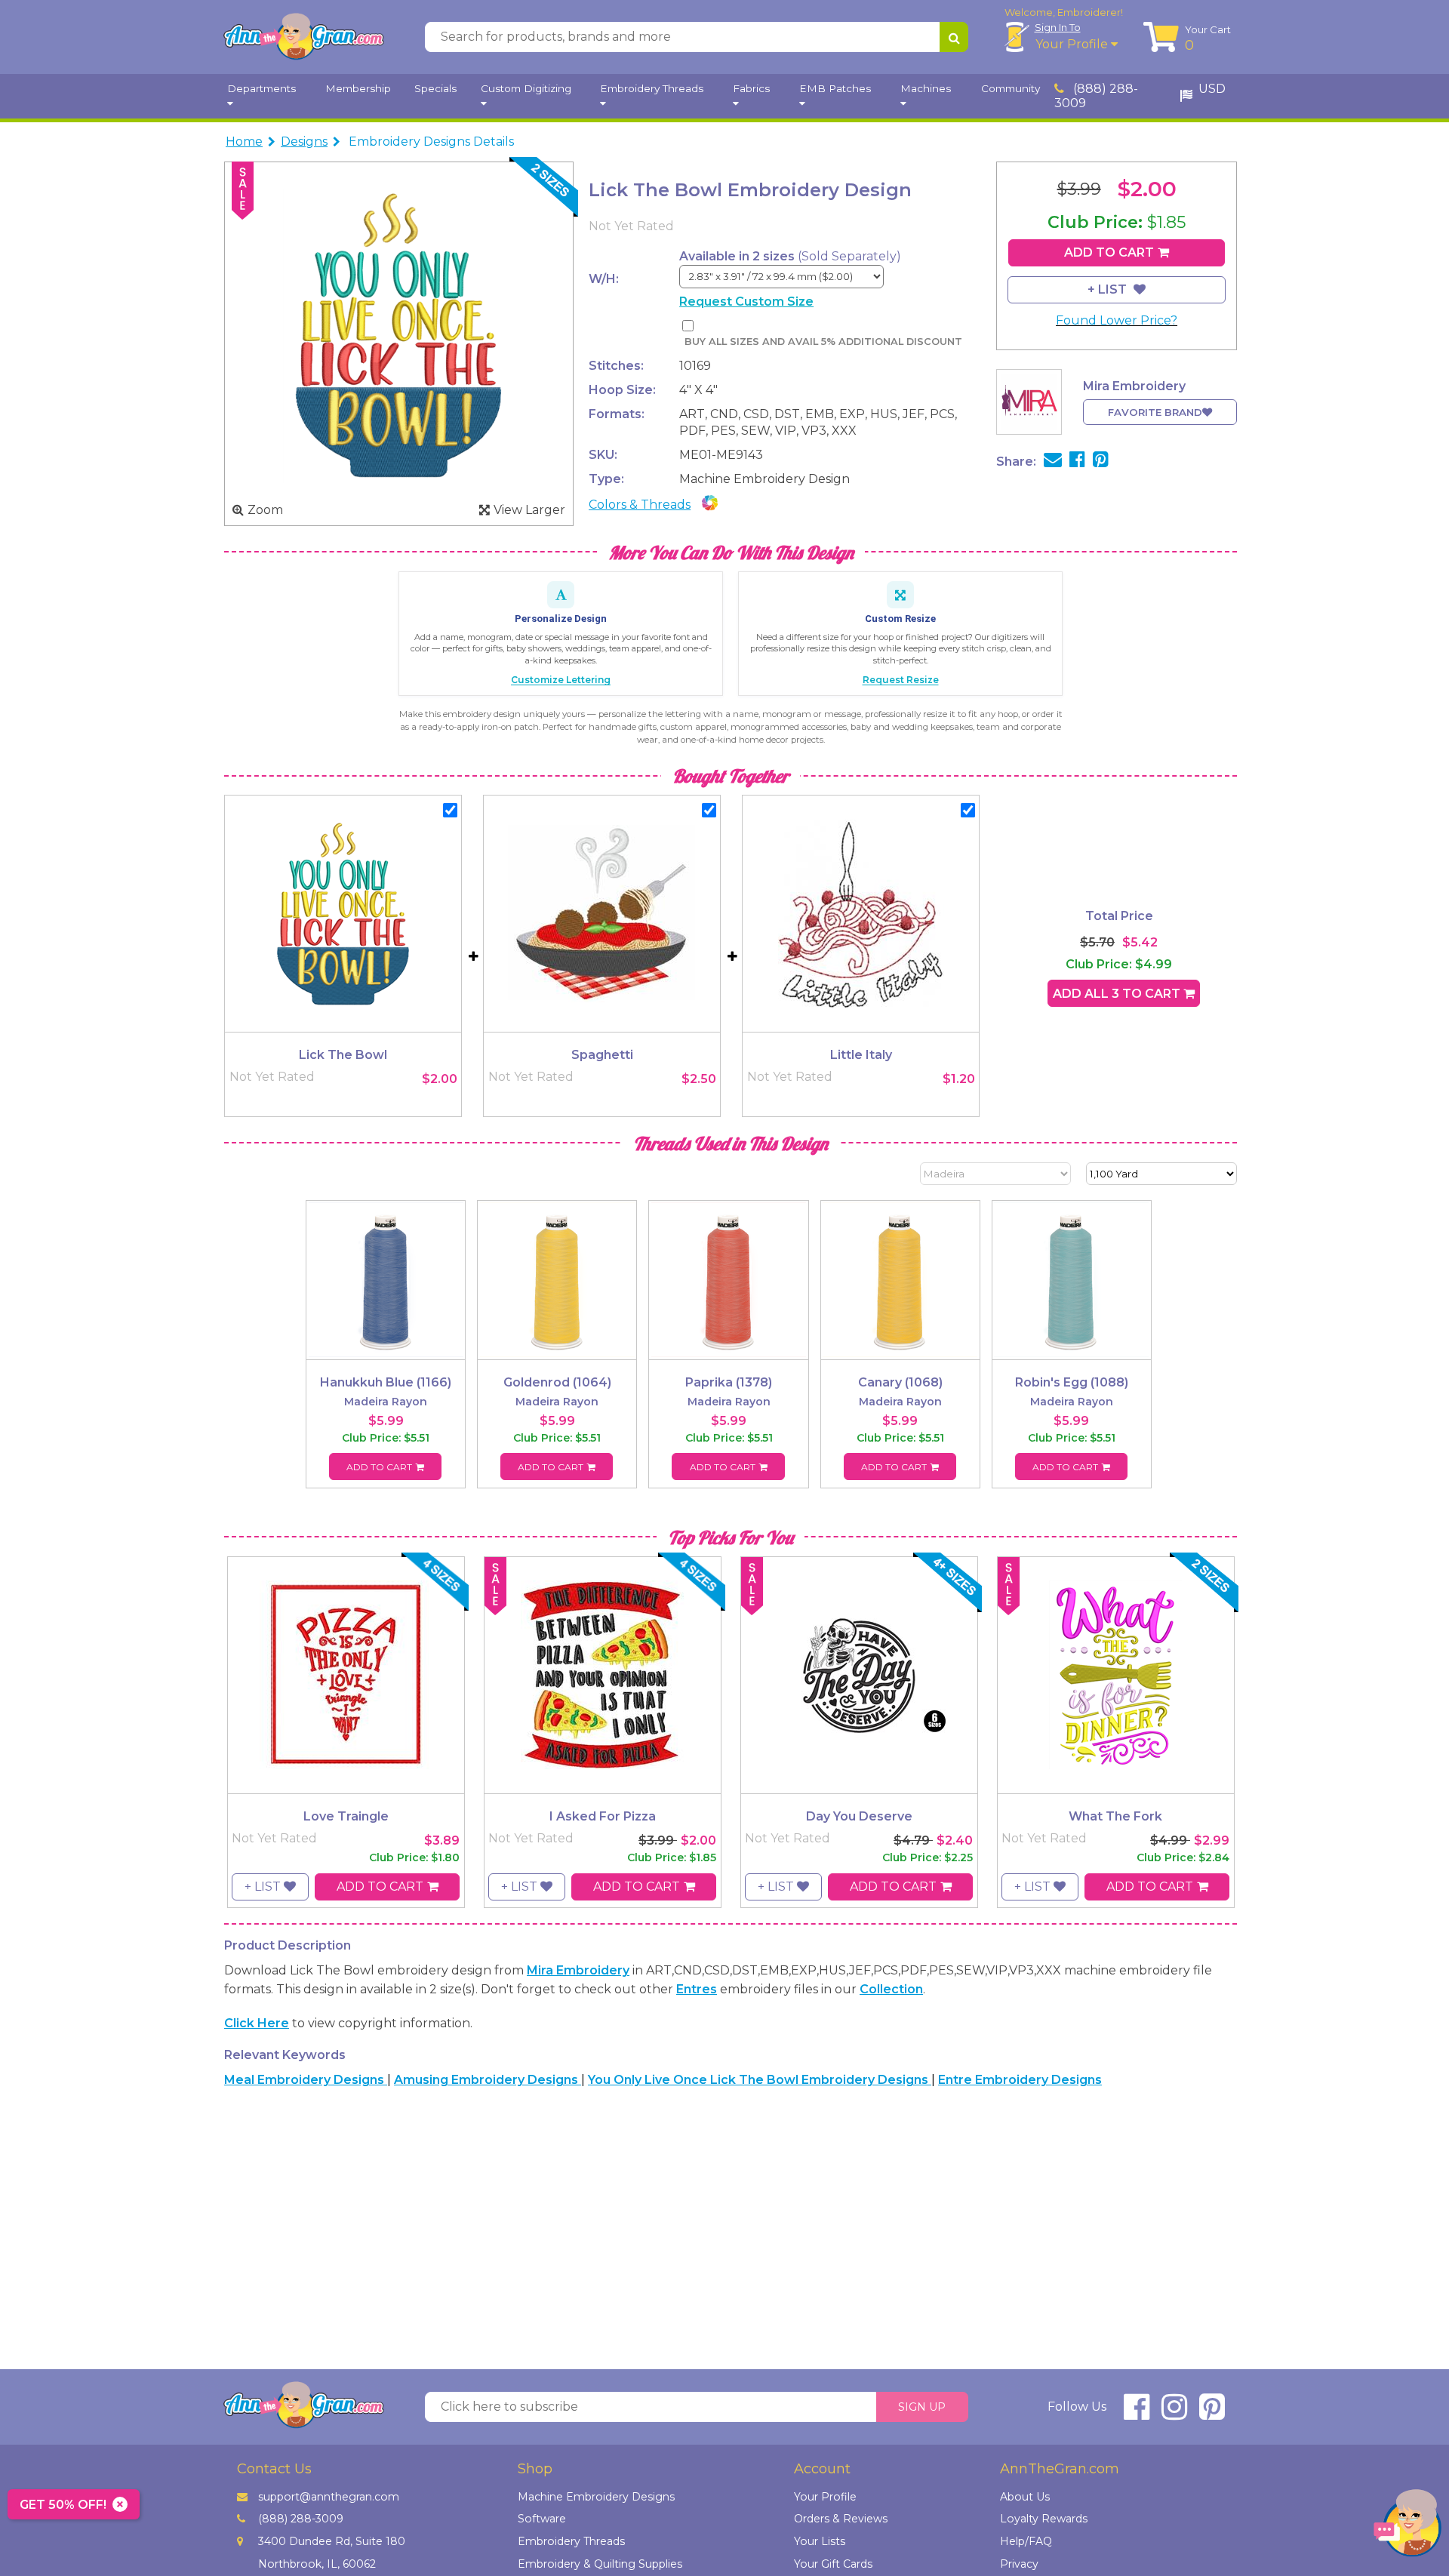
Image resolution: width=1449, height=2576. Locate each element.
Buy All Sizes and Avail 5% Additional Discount (823, 342)
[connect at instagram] (1174, 2413)
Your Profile (1073, 44)
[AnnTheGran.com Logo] (303, 37)
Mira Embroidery (578, 1970)
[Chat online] (1407, 2527)
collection (891, 1989)
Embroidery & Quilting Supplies (600, 2564)
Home (244, 142)
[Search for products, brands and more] (954, 37)
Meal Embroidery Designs (306, 2080)
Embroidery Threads (571, 2541)
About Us (1025, 2497)
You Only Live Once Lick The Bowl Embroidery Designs (760, 2080)
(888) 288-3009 (1096, 96)
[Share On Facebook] (1077, 462)
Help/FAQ (1026, 2541)
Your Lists (820, 2541)
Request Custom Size (746, 302)
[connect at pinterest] (1212, 2413)
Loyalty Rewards (1044, 2519)
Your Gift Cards (833, 2564)
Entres (697, 1989)
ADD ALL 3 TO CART (1118, 994)
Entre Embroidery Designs (1020, 2080)
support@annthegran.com (329, 2497)
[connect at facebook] (1137, 2413)
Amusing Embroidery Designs (488, 2080)
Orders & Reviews (841, 2519)
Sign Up (922, 2407)
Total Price (1119, 916)
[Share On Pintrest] (1101, 462)
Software (542, 2519)
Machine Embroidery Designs (596, 2497)
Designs (304, 142)
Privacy (1019, 2564)
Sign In (1058, 27)
